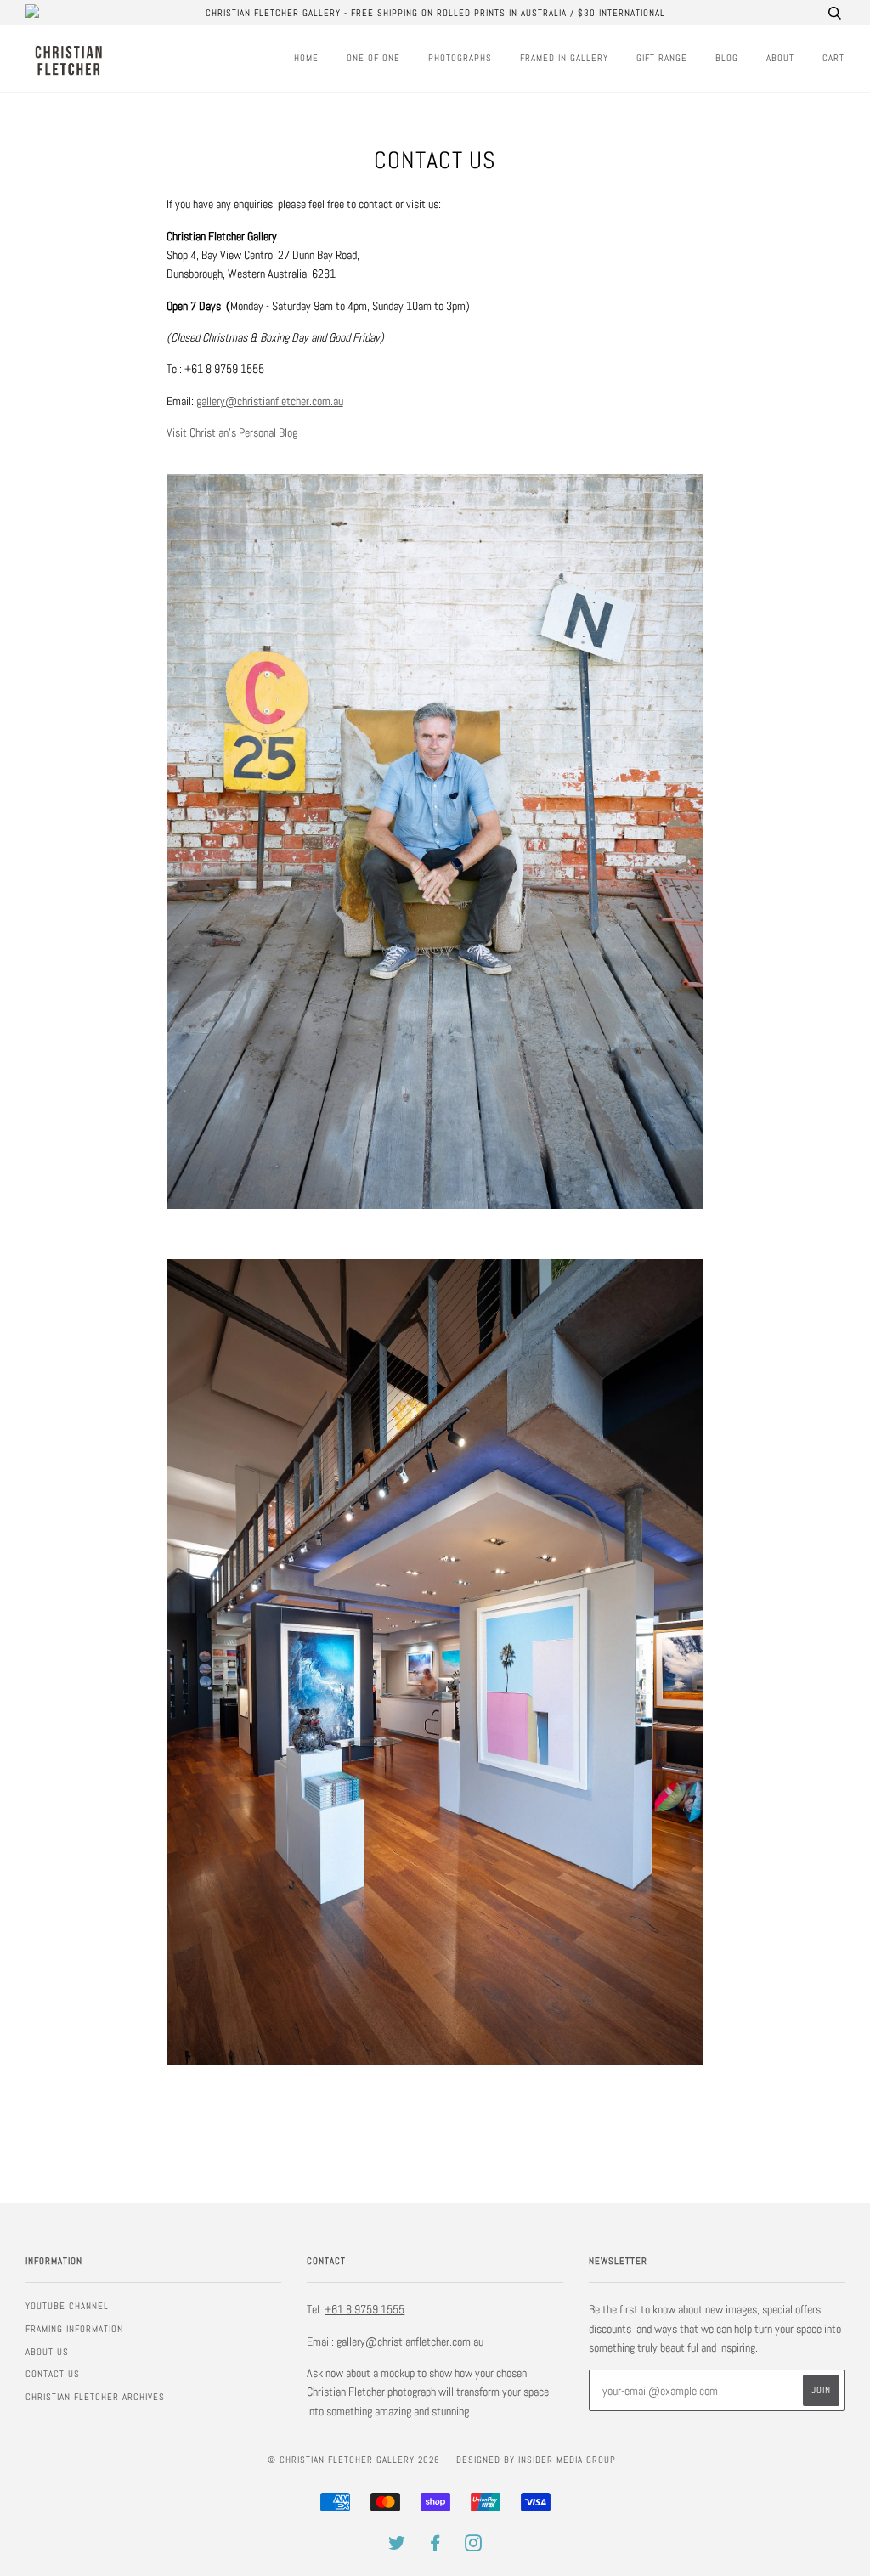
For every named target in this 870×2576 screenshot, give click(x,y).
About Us (47, 2352)
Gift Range (662, 58)
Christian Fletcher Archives (95, 2397)
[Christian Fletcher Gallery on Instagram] (474, 2546)
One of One (373, 58)
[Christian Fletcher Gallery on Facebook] (435, 2546)
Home (306, 58)
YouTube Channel (67, 2306)
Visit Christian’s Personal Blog (232, 432)
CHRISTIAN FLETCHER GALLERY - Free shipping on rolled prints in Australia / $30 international (435, 13)
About (780, 58)
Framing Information (74, 2329)
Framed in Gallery (564, 58)
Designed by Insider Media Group (536, 2460)
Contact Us (53, 2374)
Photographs (460, 58)
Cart (833, 58)
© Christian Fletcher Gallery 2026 (354, 2460)
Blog (727, 58)
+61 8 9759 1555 (364, 2309)
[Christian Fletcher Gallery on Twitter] (397, 2546)
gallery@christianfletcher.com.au (270, 401)
